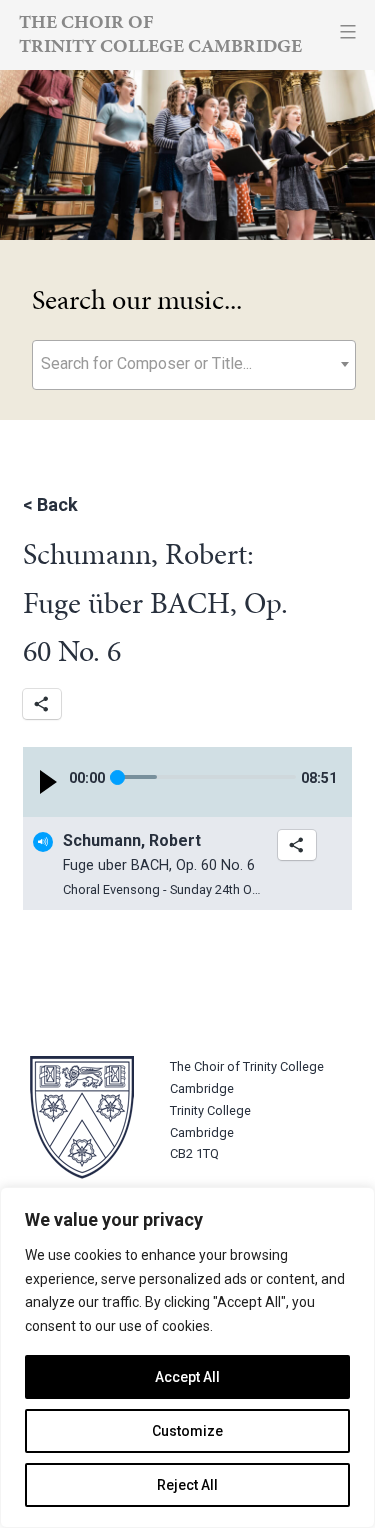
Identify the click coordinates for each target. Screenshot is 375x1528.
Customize (187, 1431)
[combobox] (194, 365)
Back (57, 504)
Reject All (187, 1485)
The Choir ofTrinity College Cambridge (160, 33)
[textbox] (194, 363)
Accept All (187, 1377)
